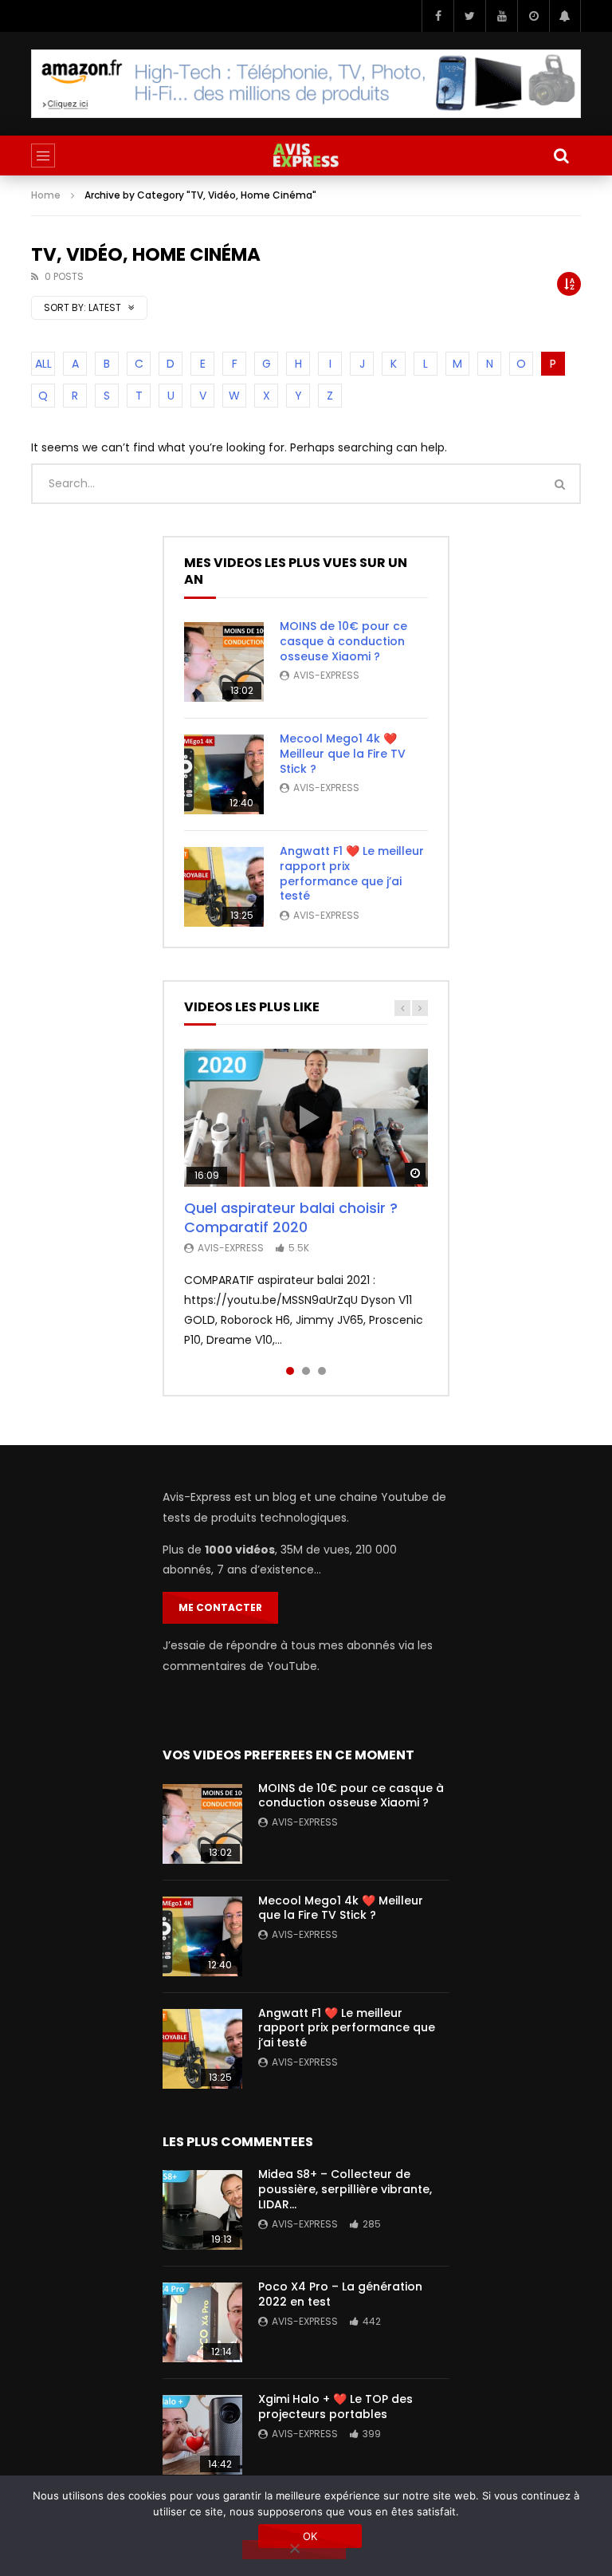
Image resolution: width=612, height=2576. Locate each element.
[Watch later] (533, 16)
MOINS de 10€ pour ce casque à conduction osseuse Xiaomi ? (343, 641)
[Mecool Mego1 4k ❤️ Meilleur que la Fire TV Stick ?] (224, 774)
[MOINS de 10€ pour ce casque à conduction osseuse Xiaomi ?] (224, 662)
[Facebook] (437, 16)
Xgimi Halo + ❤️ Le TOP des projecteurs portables (335, 2407)
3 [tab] (322, 1371)
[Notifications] (565, 16)
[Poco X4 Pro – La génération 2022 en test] (202, 2322)
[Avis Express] (306, 156)
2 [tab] (306, 1371)
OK (310, 2536)
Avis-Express (326, 675)
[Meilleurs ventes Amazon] (306, 83)
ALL (43, 364)
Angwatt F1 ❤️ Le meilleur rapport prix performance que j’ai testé (352, 874)
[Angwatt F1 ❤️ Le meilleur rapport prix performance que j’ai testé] (224, 887)
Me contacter (220, 1607)
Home (46, 195)
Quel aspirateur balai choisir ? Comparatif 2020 (291, 1217)
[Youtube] (501, 16)
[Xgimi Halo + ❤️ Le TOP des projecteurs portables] (202, 2435)
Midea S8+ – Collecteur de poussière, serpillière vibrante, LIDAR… (345, 2189)
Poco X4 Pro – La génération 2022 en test (340, 2294)
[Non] (294, 2550)
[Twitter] (469, 16)
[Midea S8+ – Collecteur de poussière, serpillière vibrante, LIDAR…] (202, 2210)
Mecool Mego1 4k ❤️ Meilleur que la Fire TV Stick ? (343, 754)
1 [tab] (290, 1371)
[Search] (561, 156)
